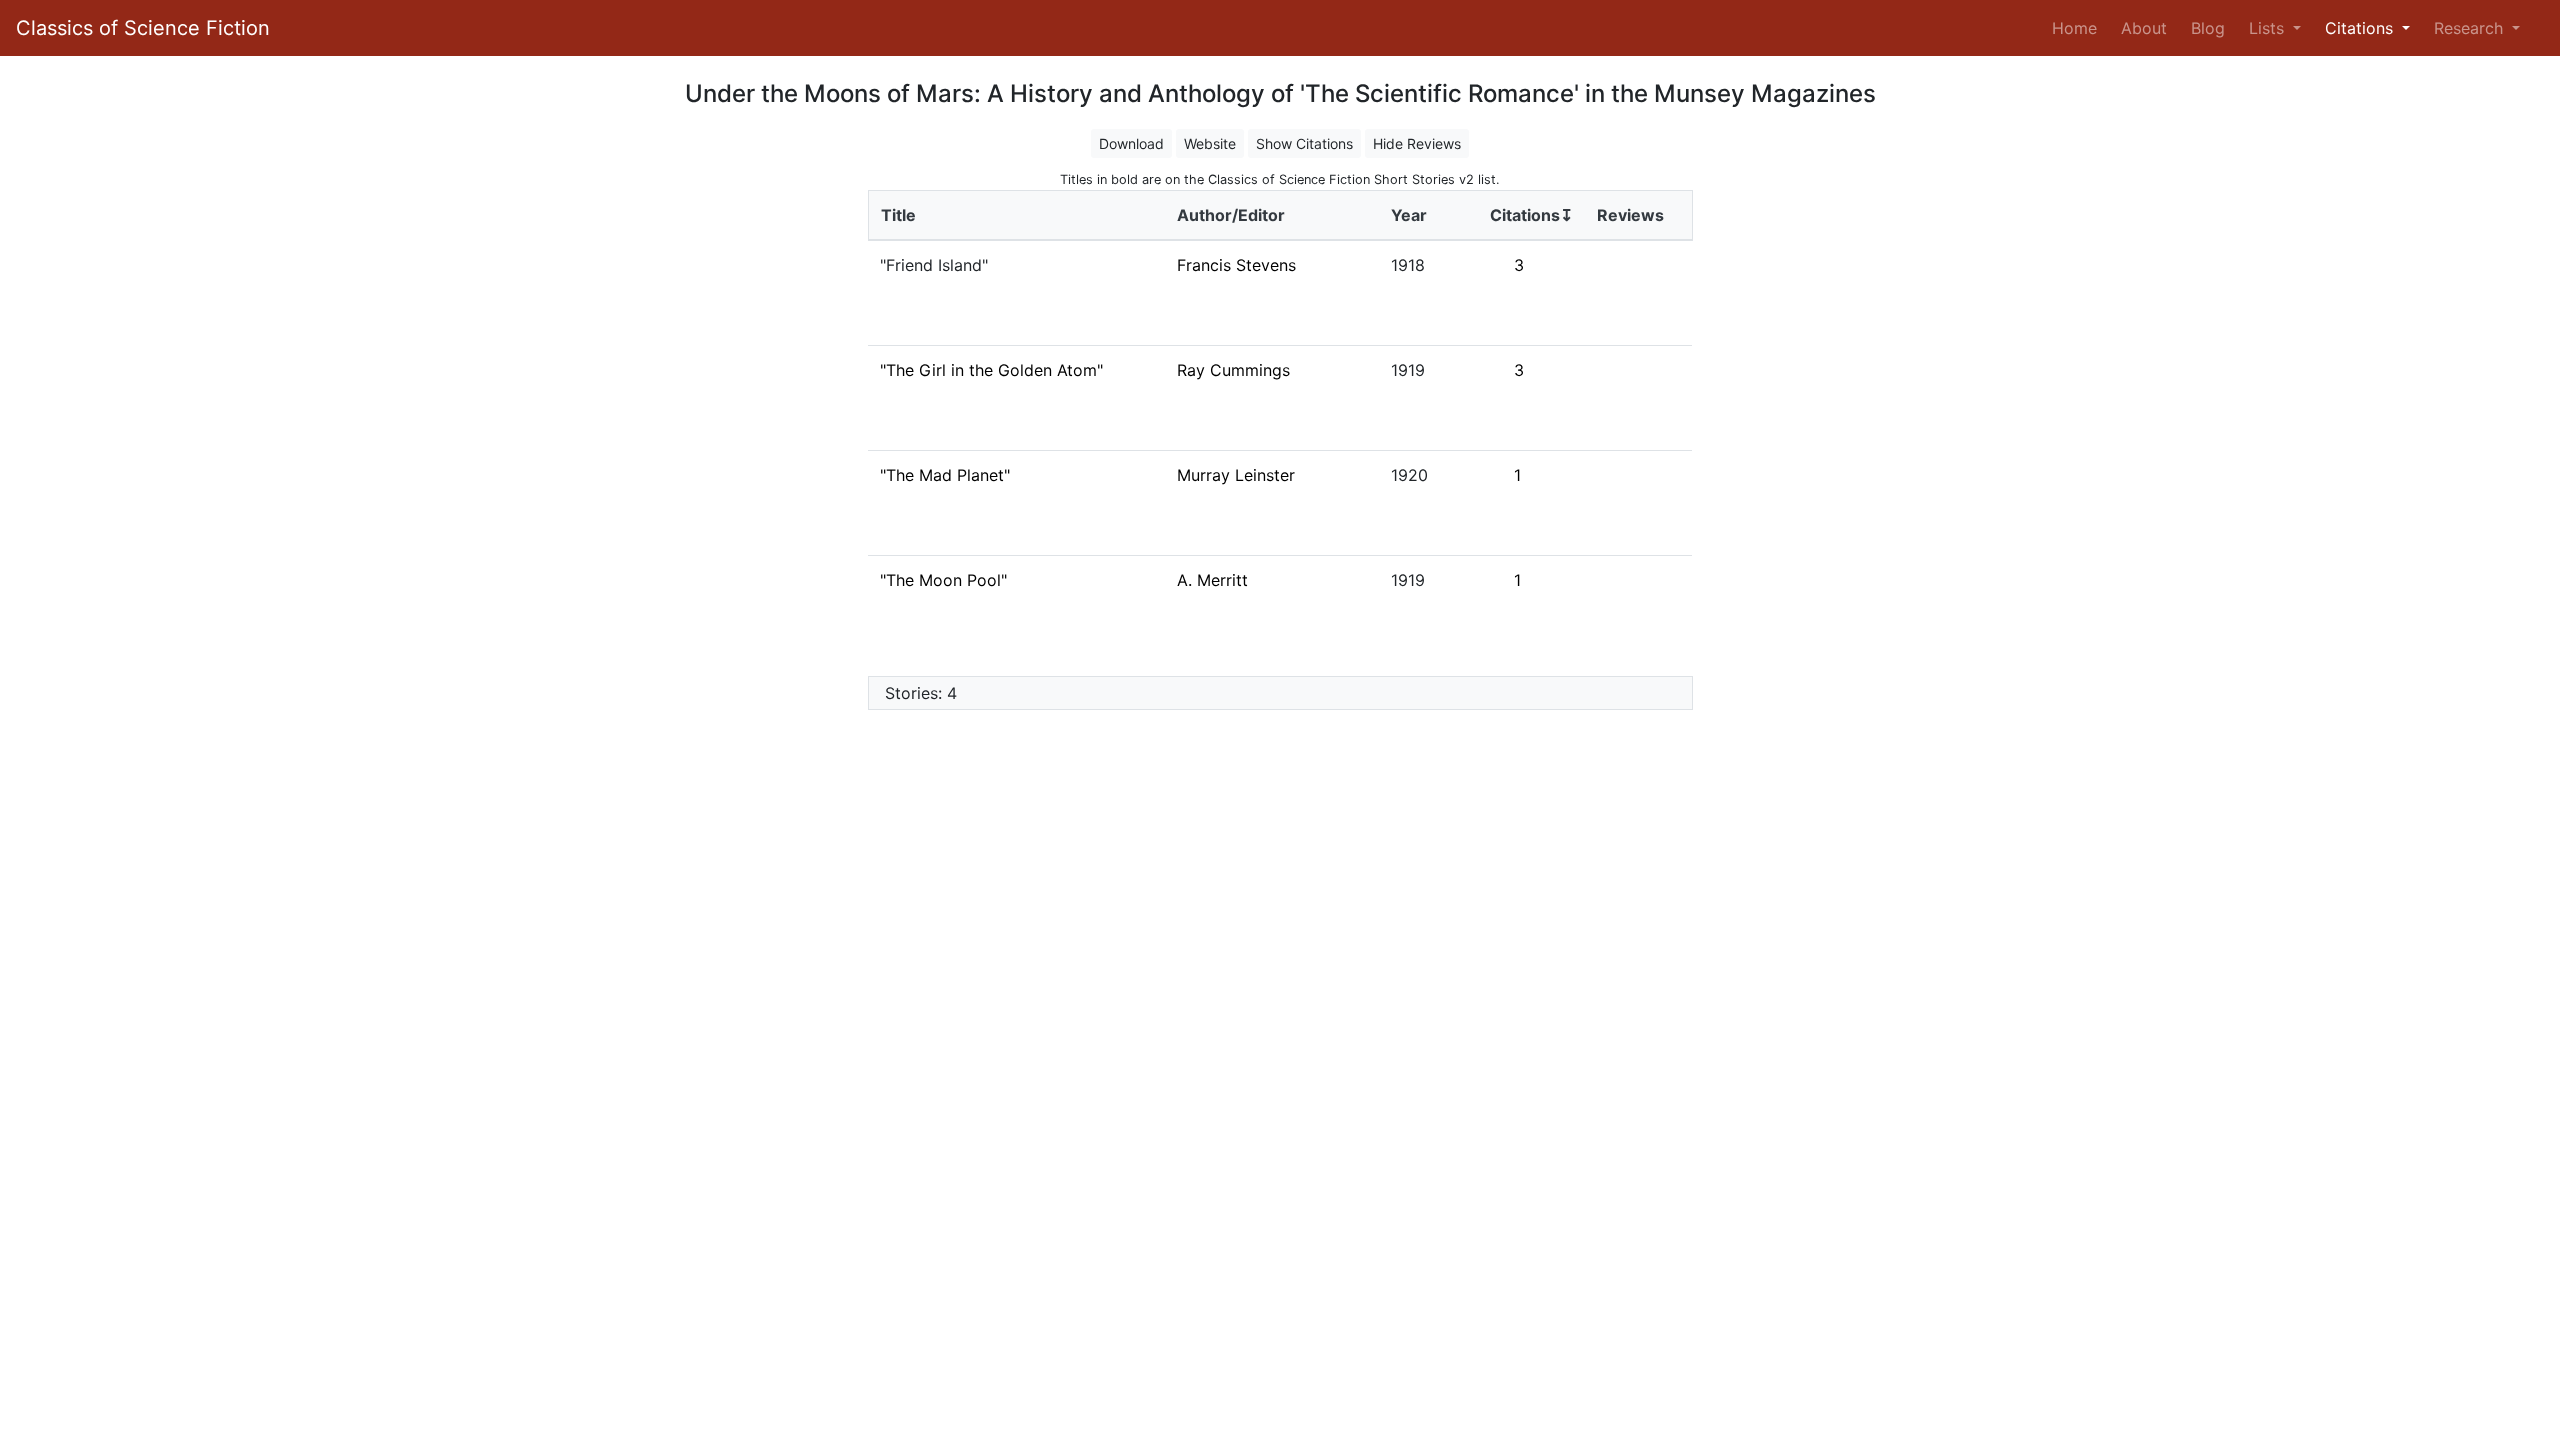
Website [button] (1210, 143)
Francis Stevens (1236, 265)
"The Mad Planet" (945, 475)
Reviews (1630, 215)
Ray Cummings (1233, 370)
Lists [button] (2269, 28)
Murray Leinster (1236, 475)
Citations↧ (1531, 215)
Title (898, 215)
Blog (2208, 28)
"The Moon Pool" (943, 580)
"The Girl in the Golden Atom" (991, 370)
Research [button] (2471, 28)
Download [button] (1131, 143)
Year (1409, 215)
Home (2078, 27)
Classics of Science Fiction (143, 28)
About (2144, 28)
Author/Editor (1231, 215)
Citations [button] (2361, 28)
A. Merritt (1212, 580)
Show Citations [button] (1304, 143)
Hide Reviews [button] (1417, 143)
